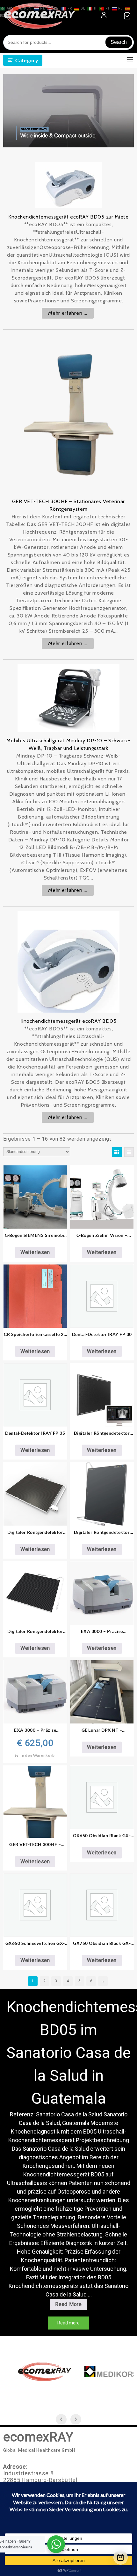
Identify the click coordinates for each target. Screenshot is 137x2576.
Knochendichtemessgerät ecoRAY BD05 (68, 1021)
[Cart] (121, 2557)
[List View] (129, 1152)
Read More (71, 2306)
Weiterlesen (35, 1252)
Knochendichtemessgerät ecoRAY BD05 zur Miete (68, 217)
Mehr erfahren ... (68, 313)
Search (119, 42)
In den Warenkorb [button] (38, 1755)
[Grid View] (117, 1152)
